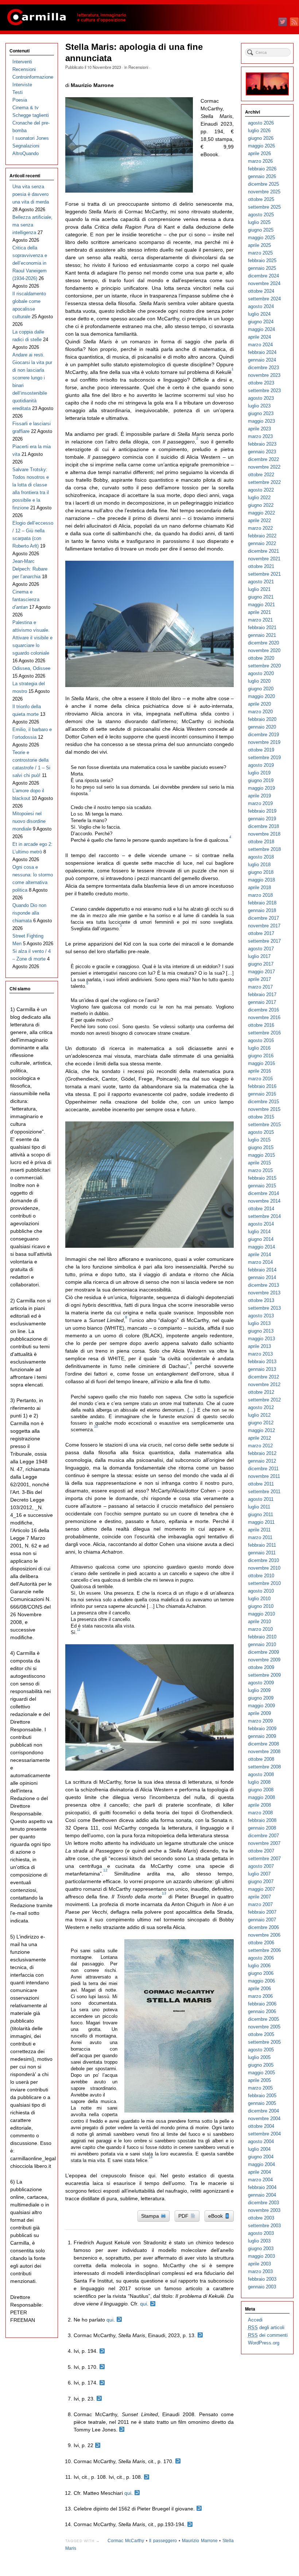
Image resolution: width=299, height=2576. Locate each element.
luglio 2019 (259, 773)
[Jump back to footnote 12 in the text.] (137, 2493)
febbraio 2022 (262, 536)
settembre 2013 (264, 1308)
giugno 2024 (261, 322)
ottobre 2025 (261, 199)
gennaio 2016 (262, 1094)
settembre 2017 (264, 941)
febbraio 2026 (262, 169)
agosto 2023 (261, 398)
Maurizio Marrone (200, 2541)
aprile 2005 (259, 2080)
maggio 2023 (261, 421)
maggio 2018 (261, 880)
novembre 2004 (264, 2119)
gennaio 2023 (262, 452)
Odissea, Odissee (31, 668)
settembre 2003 (264, 2226)
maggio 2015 (261, 1155)
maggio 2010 (261, 1614)
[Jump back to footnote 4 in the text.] (102, 2351)
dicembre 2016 (263, 1010)
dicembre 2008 (263, 1744)
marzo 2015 (260, 1170)
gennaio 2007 (262, 1920)
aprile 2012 (259, 1438)
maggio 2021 (261, 605)
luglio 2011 (259, 1507)
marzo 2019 (260, 803)
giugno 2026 (261, 138)
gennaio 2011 (262, 1553)
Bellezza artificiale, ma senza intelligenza (32, 225)
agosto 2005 (261, 2050)
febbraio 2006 (262, 2004)
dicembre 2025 (263, 184)
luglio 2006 (259, 1966)
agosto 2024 (261, 306)
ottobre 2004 (261, 2126)
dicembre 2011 (263, 1469)
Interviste (22, 85)
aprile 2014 (259, 1255)
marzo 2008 (260, 1813)
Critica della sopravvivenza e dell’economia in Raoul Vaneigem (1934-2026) (30, 263)
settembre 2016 (264, 1033)
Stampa (151, 2216)
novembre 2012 (264, 1384)
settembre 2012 (264, 1400)
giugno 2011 (261, 1514)
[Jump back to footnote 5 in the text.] (102, 2367)
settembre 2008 (264, 1767)
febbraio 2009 (262, 1729)
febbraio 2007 (262, 1912)
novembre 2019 (264, 742)
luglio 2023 (259, 406)
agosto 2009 (261, 1683)
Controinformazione (33, 77)
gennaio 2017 (262, 1002)
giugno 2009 (261, 1698)
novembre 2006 (264, 1935)
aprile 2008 (259, 1805)
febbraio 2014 (262, 1270)
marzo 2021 (260, 620)
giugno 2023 (261, 413)
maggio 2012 (261, 1430)
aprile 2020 (259, 704)
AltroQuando (26, 153)
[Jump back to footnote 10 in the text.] (178, 2461)
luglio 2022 (259, 498)
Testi (18, 92)
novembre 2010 (264, 1568)
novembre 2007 (264, 1843)
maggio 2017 (261, 972)
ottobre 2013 (261, 1300)
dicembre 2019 (263, 735)
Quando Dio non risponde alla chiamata (29, 913)
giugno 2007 (261, 1881)
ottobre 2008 (261, 1759)
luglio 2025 (259, 222)
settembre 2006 (264, 1950)
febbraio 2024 (262, 352)
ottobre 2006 (261, 1943)
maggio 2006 (261, 1981)
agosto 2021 (261, 582)
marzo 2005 (260, 2088)
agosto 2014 (261, 1224)
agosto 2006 (261, 1958)
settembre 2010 (264, 1583)
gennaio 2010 (262, 1644)
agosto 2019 (261, 765)
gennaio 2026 (262, 176)
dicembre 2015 (263, 1102)
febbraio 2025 (262, 261)
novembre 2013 (264, 1293)
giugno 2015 (261, 1147)
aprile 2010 (259, 1622)
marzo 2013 (260, 1354)
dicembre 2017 (263, 918)
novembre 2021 (264, 559)
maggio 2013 (261, 1339)
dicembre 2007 (263, 1836)
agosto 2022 (261, 490)
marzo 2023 (260, 436)
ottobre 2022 (261, 475)
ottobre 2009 (261, 1667)
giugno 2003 (261, 2248)
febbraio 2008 (262, 1820)
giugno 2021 (261, 597)
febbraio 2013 (262, 1362)
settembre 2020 (264, 666)
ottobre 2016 (261, 1025)
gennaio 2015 (262, 1186)
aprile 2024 (259, 337)
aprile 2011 (259, 1530)
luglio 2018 (259, 865)
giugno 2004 (261, 2157)
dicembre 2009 (263, 1652)
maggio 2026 (261, 146)
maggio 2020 (261, 696)
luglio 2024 (259, 314)
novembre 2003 (264, 2210)
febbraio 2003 (262, 2279)
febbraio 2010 (262, 1637)
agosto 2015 (261, 1132)
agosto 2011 (261, 1499)
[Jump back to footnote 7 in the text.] (99, 2399)
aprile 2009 (259, 1713)
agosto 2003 (261, 2233)
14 (151, 2157)
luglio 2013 (259, 1323)
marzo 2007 (260, 1904)
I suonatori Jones (31, 138)
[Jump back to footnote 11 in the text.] (147, 2477)
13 (164, 1893)
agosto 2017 (261, 949)
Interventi (22, 62)
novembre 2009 (264, 1660)
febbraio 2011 (262, 1545)
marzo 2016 (260, 1079)
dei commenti (268, 2335)
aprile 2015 (259, 1163)
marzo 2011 (260, 1537)
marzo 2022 (260, 528)
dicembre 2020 (263, 643)
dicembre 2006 (263, 1927)
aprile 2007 (259, 1897)
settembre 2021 (264, 574)
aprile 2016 (259, 1071)
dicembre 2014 (263, 1193)
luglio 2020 (259, 681)
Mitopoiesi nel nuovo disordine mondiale (29, 821)
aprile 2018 (259, 887)
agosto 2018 (261, 857)
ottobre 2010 (261, 1576)
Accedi (255, 2320)
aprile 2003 (259, 2264)
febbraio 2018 (262, 903)
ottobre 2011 (261, 1484)
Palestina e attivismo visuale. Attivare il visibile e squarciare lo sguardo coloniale (32, 638)
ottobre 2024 (261, 291)
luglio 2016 (259, 1048)
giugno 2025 (261, 230)
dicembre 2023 (263, 368)
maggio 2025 (261, 238)
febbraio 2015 (262, 1178)
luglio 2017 (259, 956)
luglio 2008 (259, 1782)
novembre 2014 (264, 1201)
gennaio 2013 (262, 1369)
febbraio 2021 (262, 628)
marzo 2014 (260, 1262)
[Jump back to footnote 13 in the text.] (199, 2509)
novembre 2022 (264, 467)
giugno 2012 (261, 1423)
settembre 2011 (264, 1492)
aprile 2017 (259, 979)
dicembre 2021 (263, 551)
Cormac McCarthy (126, 2541)
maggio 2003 (261, 2256)
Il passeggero (163, 2541)
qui (143, 2304)
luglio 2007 (259, 1874)
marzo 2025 (260, 253)
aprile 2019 (259, 796)
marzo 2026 (260, 161)
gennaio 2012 (262, 1461)
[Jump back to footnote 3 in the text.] (200, 2335)
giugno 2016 (261, 1056)
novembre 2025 (264, 192)
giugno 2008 (261, 1790)
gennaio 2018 (262, 910)
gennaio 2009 (262, 1736)
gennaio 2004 (262, 2195)
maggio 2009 (261, 1706)
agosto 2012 (261, 1407)
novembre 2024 (264, 283)
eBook (216, 2216)
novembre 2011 (264, 1476)
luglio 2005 (259, 2057)
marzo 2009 (260, 1721)
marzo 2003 (260, 2271)
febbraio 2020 (262, 719)
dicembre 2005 (263, 2019)
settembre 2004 (264, 2134)
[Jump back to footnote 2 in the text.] (119, 2320)
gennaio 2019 (262, 819)
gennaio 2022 (262, 543)
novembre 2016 (264, 1017)
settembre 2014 (264, 1216)
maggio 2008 (261, 1797)
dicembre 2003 (263, 2203)
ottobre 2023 (261, 383)
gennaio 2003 (262, 2287)
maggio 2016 (261, 1063)
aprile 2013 (259, 1346)
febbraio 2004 (262, 2187)
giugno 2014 (261, 1239)
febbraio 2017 (262, 995)
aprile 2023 (259, 429)
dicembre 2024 (263, 276)
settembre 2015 (264, 1125)
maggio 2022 (261, 513)
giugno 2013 (261, 1331)
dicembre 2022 (263, 459)
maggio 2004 (261, 2164)
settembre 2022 (264, 482)
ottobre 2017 (261, 933)
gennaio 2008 (262, 1828)
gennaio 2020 (262, 727)
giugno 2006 (261, 1973)
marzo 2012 (260, 1446)
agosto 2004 (261, 2141)
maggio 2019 (261, 788)
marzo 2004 (260, 2180)
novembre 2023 (264, 375)
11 (79, 1630)
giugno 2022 (261, 505)
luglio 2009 (259, 1690)
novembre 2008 (264, 1751)
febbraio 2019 (262, 811)
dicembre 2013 (263, 1285)
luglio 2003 (259, 2241)
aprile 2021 (259, 612)
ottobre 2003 (261, 2218)
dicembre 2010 (263, 1560)
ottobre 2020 (261, 658)
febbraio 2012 (262, 1453)
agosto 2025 (261, 215)
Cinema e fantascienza (26, 599)
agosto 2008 (261, 1774)
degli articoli (266, 2328)
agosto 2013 (261, 1316)
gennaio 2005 (262, 2103)
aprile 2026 (259, 153)
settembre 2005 (264, 2042)
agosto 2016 (261, 1040)
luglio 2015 (259, 1140)
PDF (184, 2216)
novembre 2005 (264, 2027)
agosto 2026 (261, 123)
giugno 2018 (261, 872)
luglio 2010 (259, 1599)
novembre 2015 (264, 1109)
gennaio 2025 (262, 268)
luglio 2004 (259, 2149)
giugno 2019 (261, 780)
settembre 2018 (264, 849)
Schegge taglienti (31, 115)
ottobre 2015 (261, 1117)
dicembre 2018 (263, 826)
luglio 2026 (259, 131)
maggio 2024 (261, 329)
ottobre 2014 (261, 1209)
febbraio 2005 (262, 2096)
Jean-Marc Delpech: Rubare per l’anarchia (30, 569)
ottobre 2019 (261, 750)
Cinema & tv (26, 108)
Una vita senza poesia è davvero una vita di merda (31, 194)
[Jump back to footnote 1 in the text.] (153, 2304)
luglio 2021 (259, 589)
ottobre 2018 (261, 842)
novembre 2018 (264, 834)
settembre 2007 (264, 1859)
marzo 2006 (260, 1996)
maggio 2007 (261, 1889)
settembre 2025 (264, 207)
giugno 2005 (261, 2065)
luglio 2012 (259, 1415)
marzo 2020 (260, 712)
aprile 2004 (259, 2172)
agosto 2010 (261, 1591)
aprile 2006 (259, 1989)
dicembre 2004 (263, 2111)
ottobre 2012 (261, 1392)
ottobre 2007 (261, 1851)
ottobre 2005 (261, 2034)
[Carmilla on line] (149, 17)
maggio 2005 (261, 2073)
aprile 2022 (259, 520)
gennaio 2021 (262, 635)
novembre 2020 (264, 650)
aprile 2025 (259, 245)
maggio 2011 (261, 1522)
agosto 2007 (261, 1866)
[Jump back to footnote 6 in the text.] (102, 2383)
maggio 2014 (261, 1247)
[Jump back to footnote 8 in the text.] (122, 2430)
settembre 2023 (264, 390)
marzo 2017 (260, 987)
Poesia (20, 100)
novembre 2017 (264, 926)
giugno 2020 (261, 689)
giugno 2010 (261, 1606)
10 (96, 1427)
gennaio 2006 (262, 2011)
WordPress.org (264, 2343)
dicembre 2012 (263, 1377)
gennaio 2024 (262, 360)
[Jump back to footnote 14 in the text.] (190, 2524)
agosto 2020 (261, 673)
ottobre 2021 (261, 566)
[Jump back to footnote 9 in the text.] (98, 2445)
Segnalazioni (26, 146)
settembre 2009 (264, 1675)
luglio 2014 (259, 1232)
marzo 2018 (260, 895)
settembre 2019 (264, 758)
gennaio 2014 (262, 1277)
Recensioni (138, 67)
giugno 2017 (261, 964)
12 (105, 1870)
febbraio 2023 (262, 444)
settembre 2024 (264, 299)
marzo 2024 (260, 345)
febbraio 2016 (262, 1086)
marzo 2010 (260, 1629)
